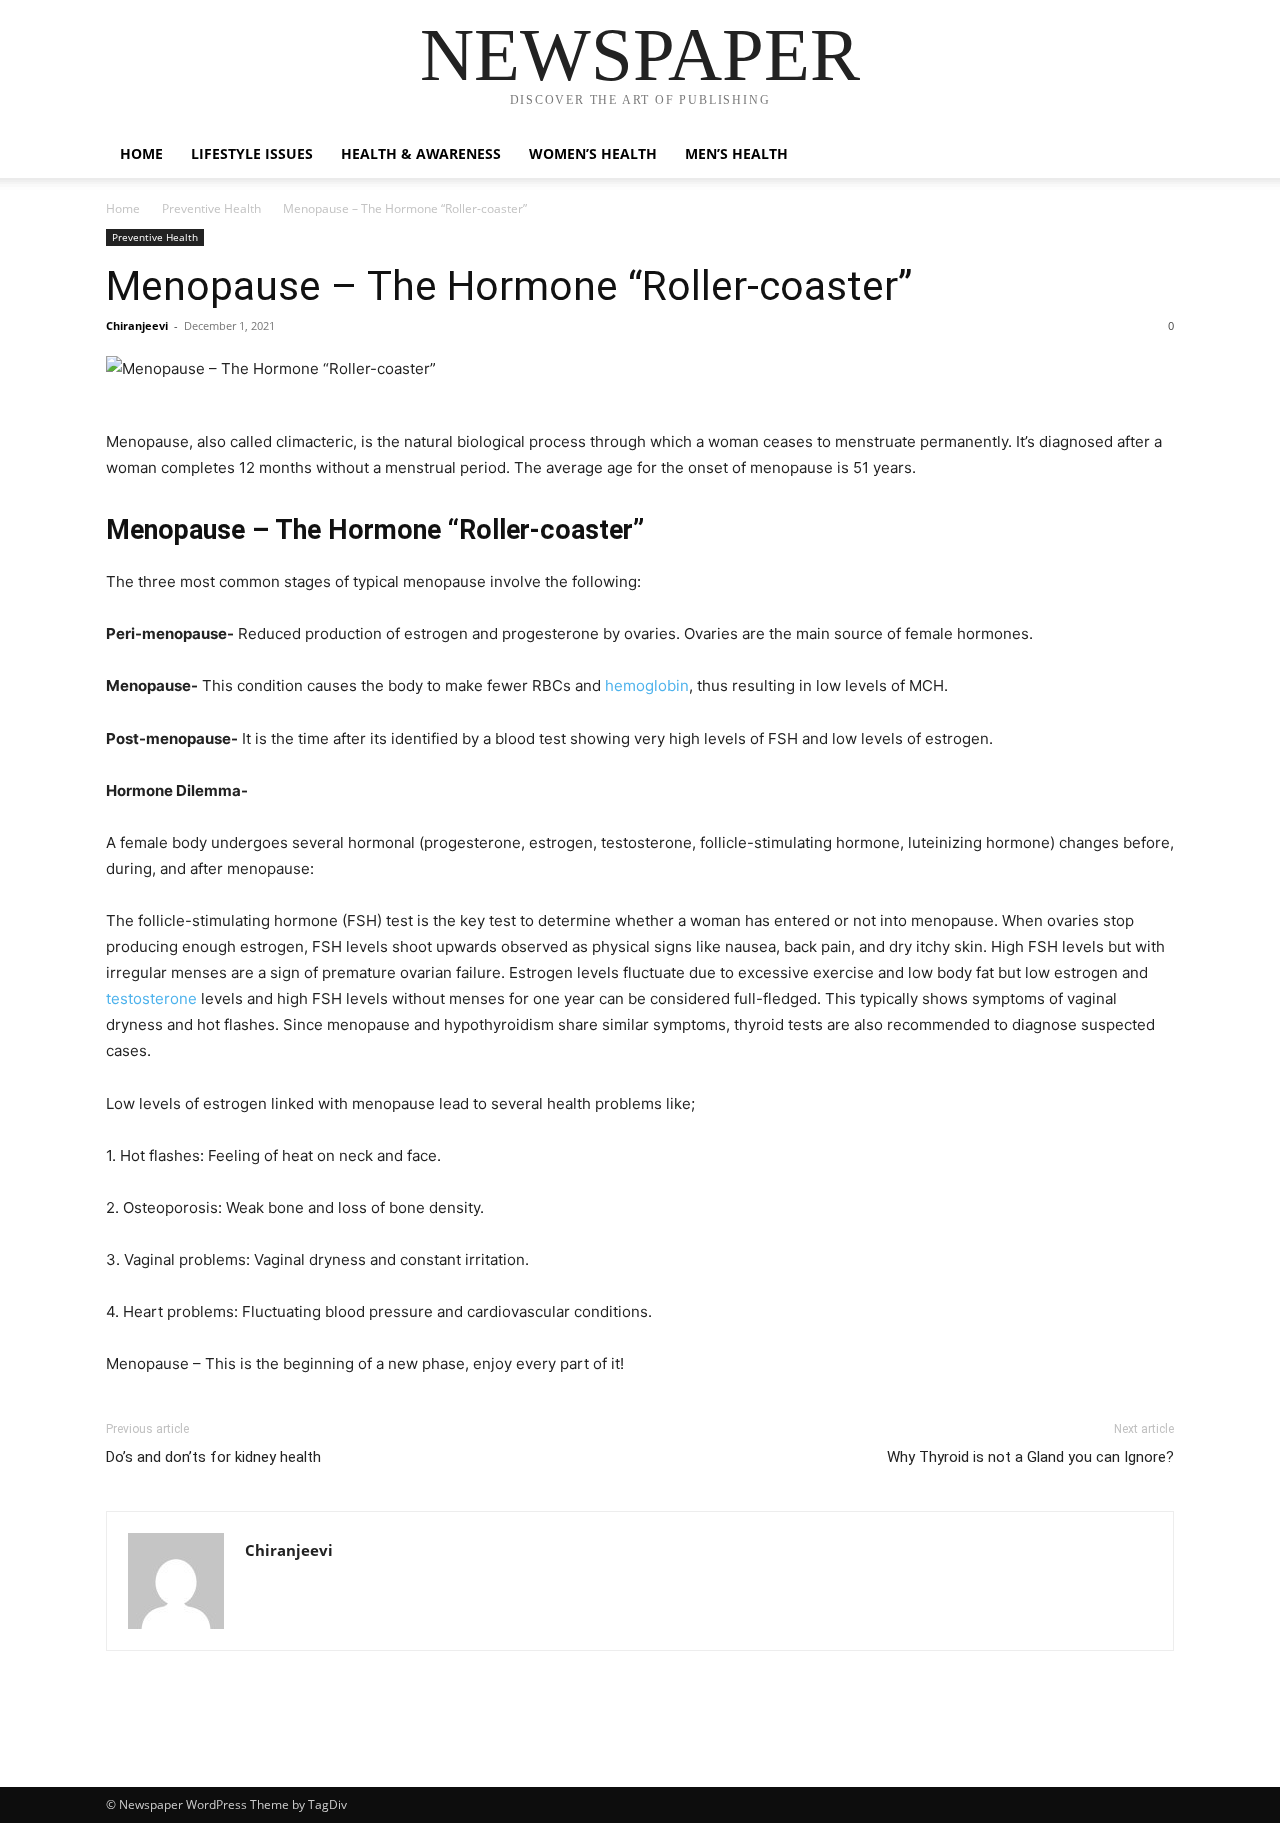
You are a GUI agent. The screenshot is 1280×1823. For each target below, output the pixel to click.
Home (141, 153)
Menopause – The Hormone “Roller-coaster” (509, 286)
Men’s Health (736, 153)
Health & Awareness (421, 153)
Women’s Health (593, 153)
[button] (1150, 155)
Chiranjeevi (137, 325)
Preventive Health (211, 208)
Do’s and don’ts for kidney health (213, 1457)
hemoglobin (647, 685)
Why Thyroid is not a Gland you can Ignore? (1030, 1457)
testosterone (151, 998)
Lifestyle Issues (252, 153)
